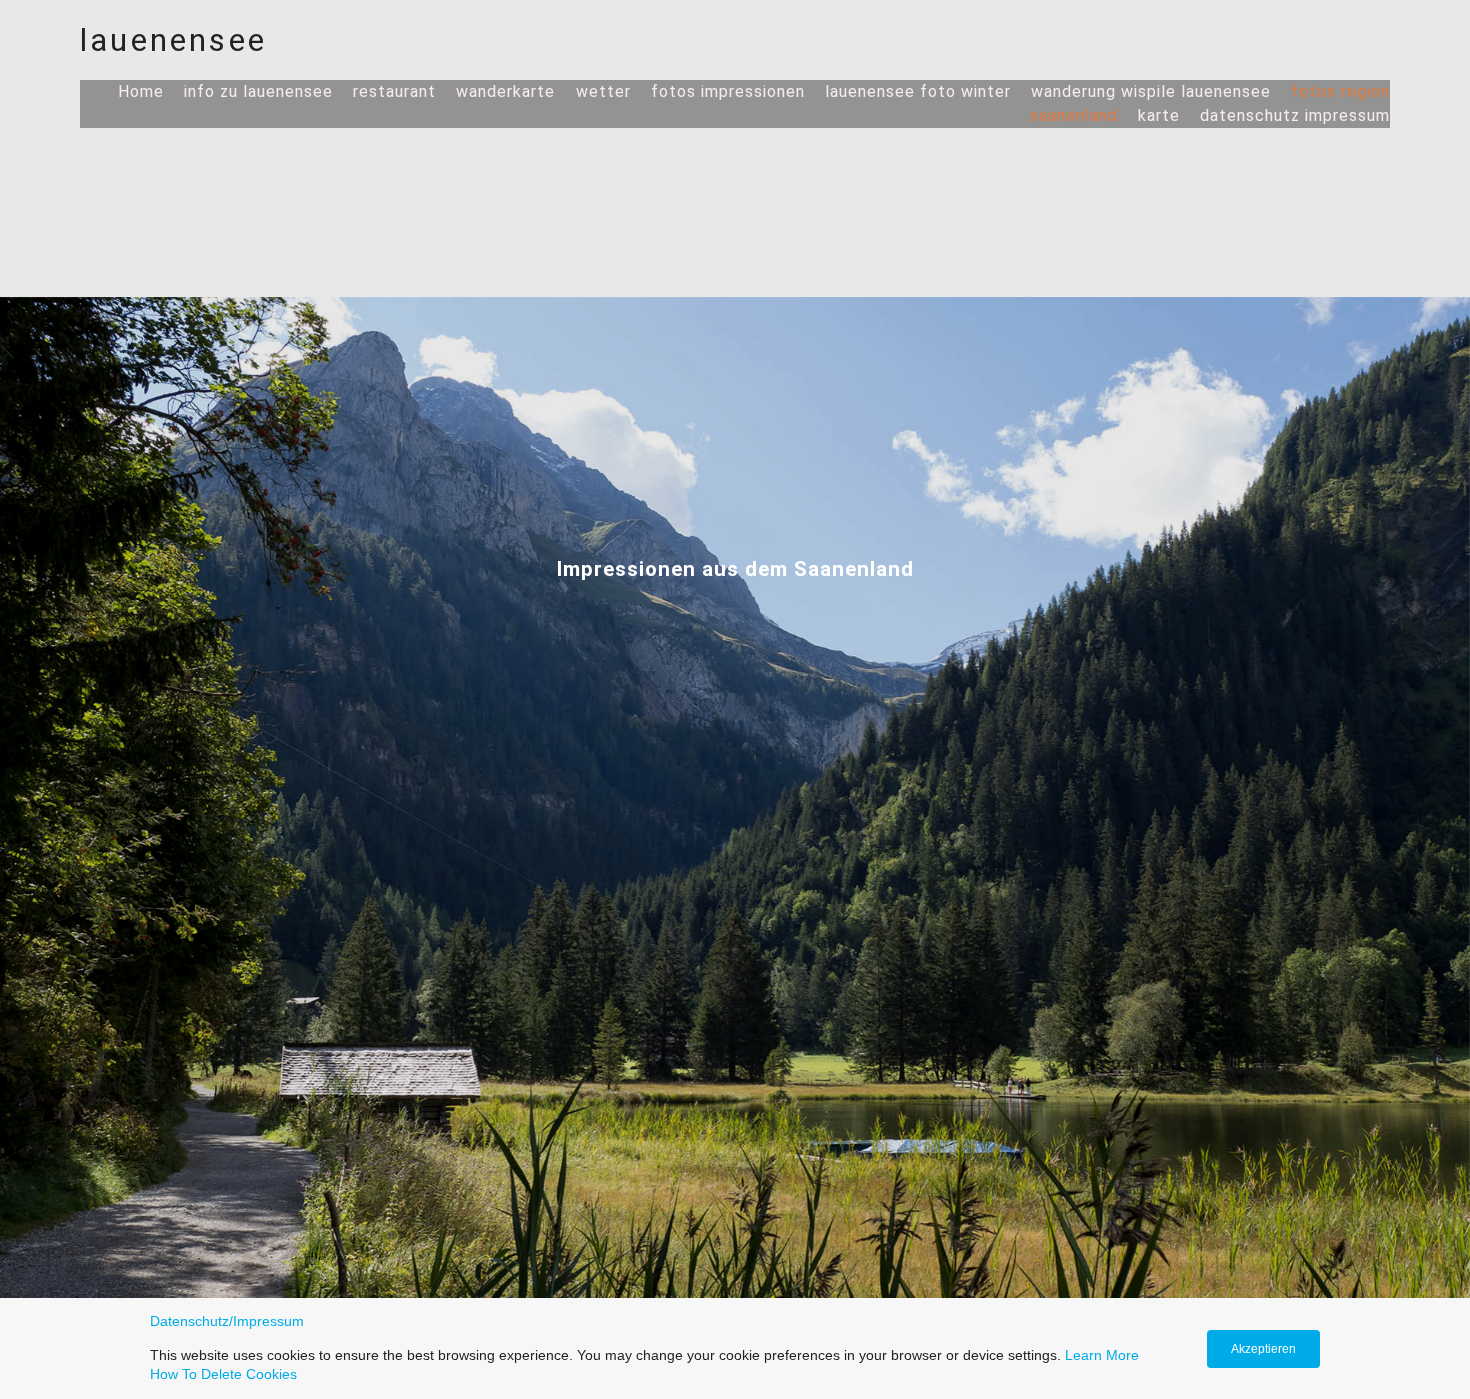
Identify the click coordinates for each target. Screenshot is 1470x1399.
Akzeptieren (1263, 1349)
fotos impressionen (728, 91)
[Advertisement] (735, 278)
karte (1159, 115)
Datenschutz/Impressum (227, 1321)
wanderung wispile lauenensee (1151, 91)
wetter (603, 91)
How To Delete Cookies (223, 1374)
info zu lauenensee (258, 91)
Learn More (1102, 1355)
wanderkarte (508, 91)
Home (141, 91)
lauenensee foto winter (918, 91)
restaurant (394, 91)
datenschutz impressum (1295, 115)
